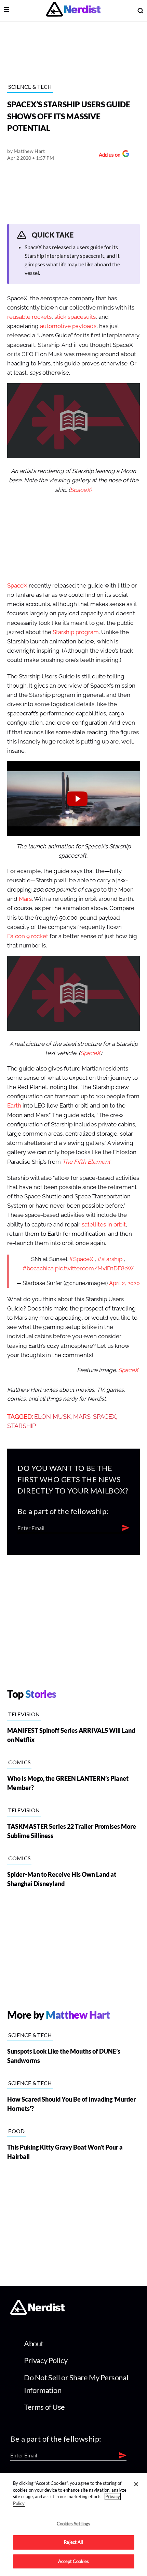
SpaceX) (81, 490)
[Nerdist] (73, 10)
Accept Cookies (74, 2561)
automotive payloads (68, 326)
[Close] (136, 2484)
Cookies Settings (73, 2524)
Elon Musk (52, 1417)
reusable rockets (29, 317)
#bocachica (38, 1268)
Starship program (76, 632)
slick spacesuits (75, 317)
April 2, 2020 (124, 1283)
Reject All (73, 2542)
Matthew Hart (29, 151)
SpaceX (17, 586)
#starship (110, 1259)
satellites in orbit (104, 1225)
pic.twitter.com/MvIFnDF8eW (94, 1268)
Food (16, 2131)
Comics (19, 1762)
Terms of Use (44, 2407)
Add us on (108, 155)
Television (24, 1714)
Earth (14, 1106)
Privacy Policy (46, 2360)
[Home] (37, 2313)
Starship (22, 1426)
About (34, 2343)
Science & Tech (30, 87)
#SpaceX (81, 1259)
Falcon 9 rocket (28, 936)
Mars (25, 899)
